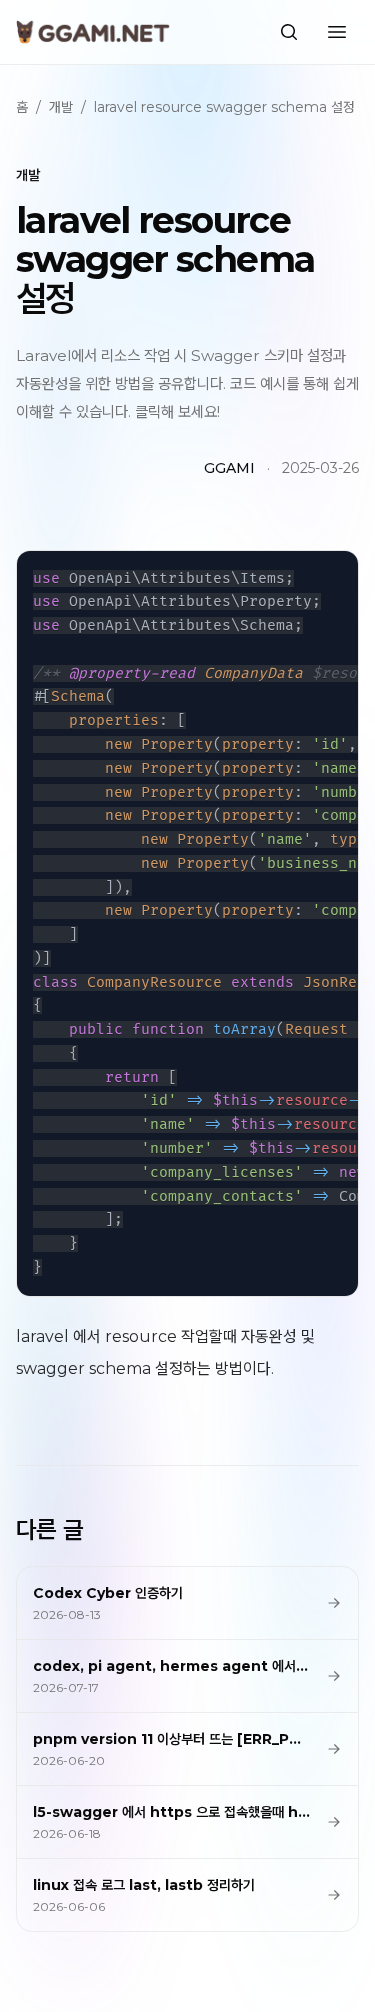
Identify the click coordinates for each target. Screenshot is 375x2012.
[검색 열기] (289, 32)
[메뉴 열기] (337, 32)
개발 (61, 107)
